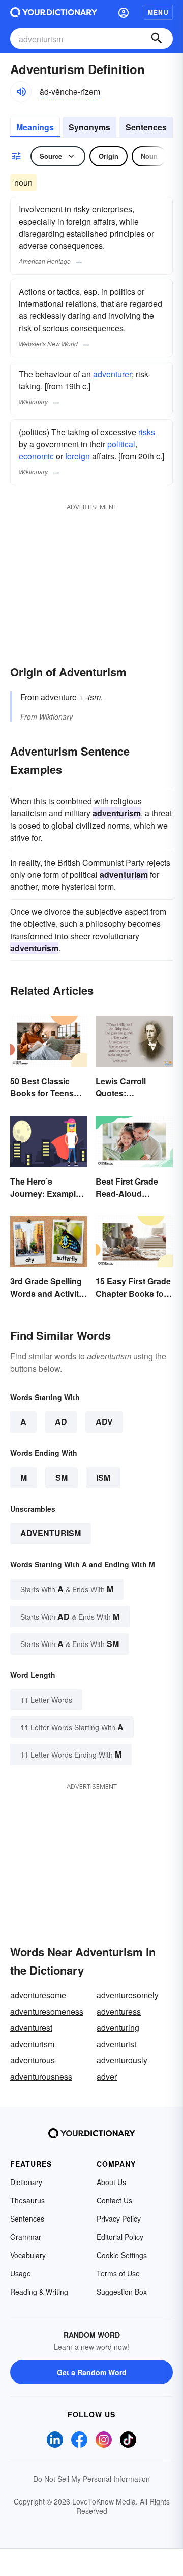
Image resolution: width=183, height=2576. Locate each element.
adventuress (119, 2011)
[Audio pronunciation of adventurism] (21, 92)
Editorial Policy (120, 2237)
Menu (158, 12)
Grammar (26, 2237)
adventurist (116, 2044)
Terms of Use (118, 2273)
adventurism (51, 1533)
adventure (59, 697)
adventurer (112, 374)
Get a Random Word (92, 2372)
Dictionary (26, 2182)
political (121, 444)
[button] (124, 12)
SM (62, 1477)
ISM (103, 1477)
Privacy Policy (119, 2219)
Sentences (146, 127)
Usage (21, 2273)
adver (107, 2076)
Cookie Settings (122, 2255)
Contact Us (114, 2200)
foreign (78, 456)
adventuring (118, 2028)
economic (36, 456)
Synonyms (89, 127)
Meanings (35, 127)
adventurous (33, 2060)
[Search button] (157, 39)
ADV (104, 1422)
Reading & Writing (39, 2292)
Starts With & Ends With (67, 1589)
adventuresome (38, 1995)
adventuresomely (128, 1995)
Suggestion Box (122, 2292)
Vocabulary (28, 2255)
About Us (111, 2182)
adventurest (31, 2028)
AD (61, 1422)
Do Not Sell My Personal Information (91, 2479)
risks (147, 432)
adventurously (122, 2060)
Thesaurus (27, 2200)
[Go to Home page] (54, 12)
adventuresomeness (47, 2011)
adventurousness (41, 2076)
